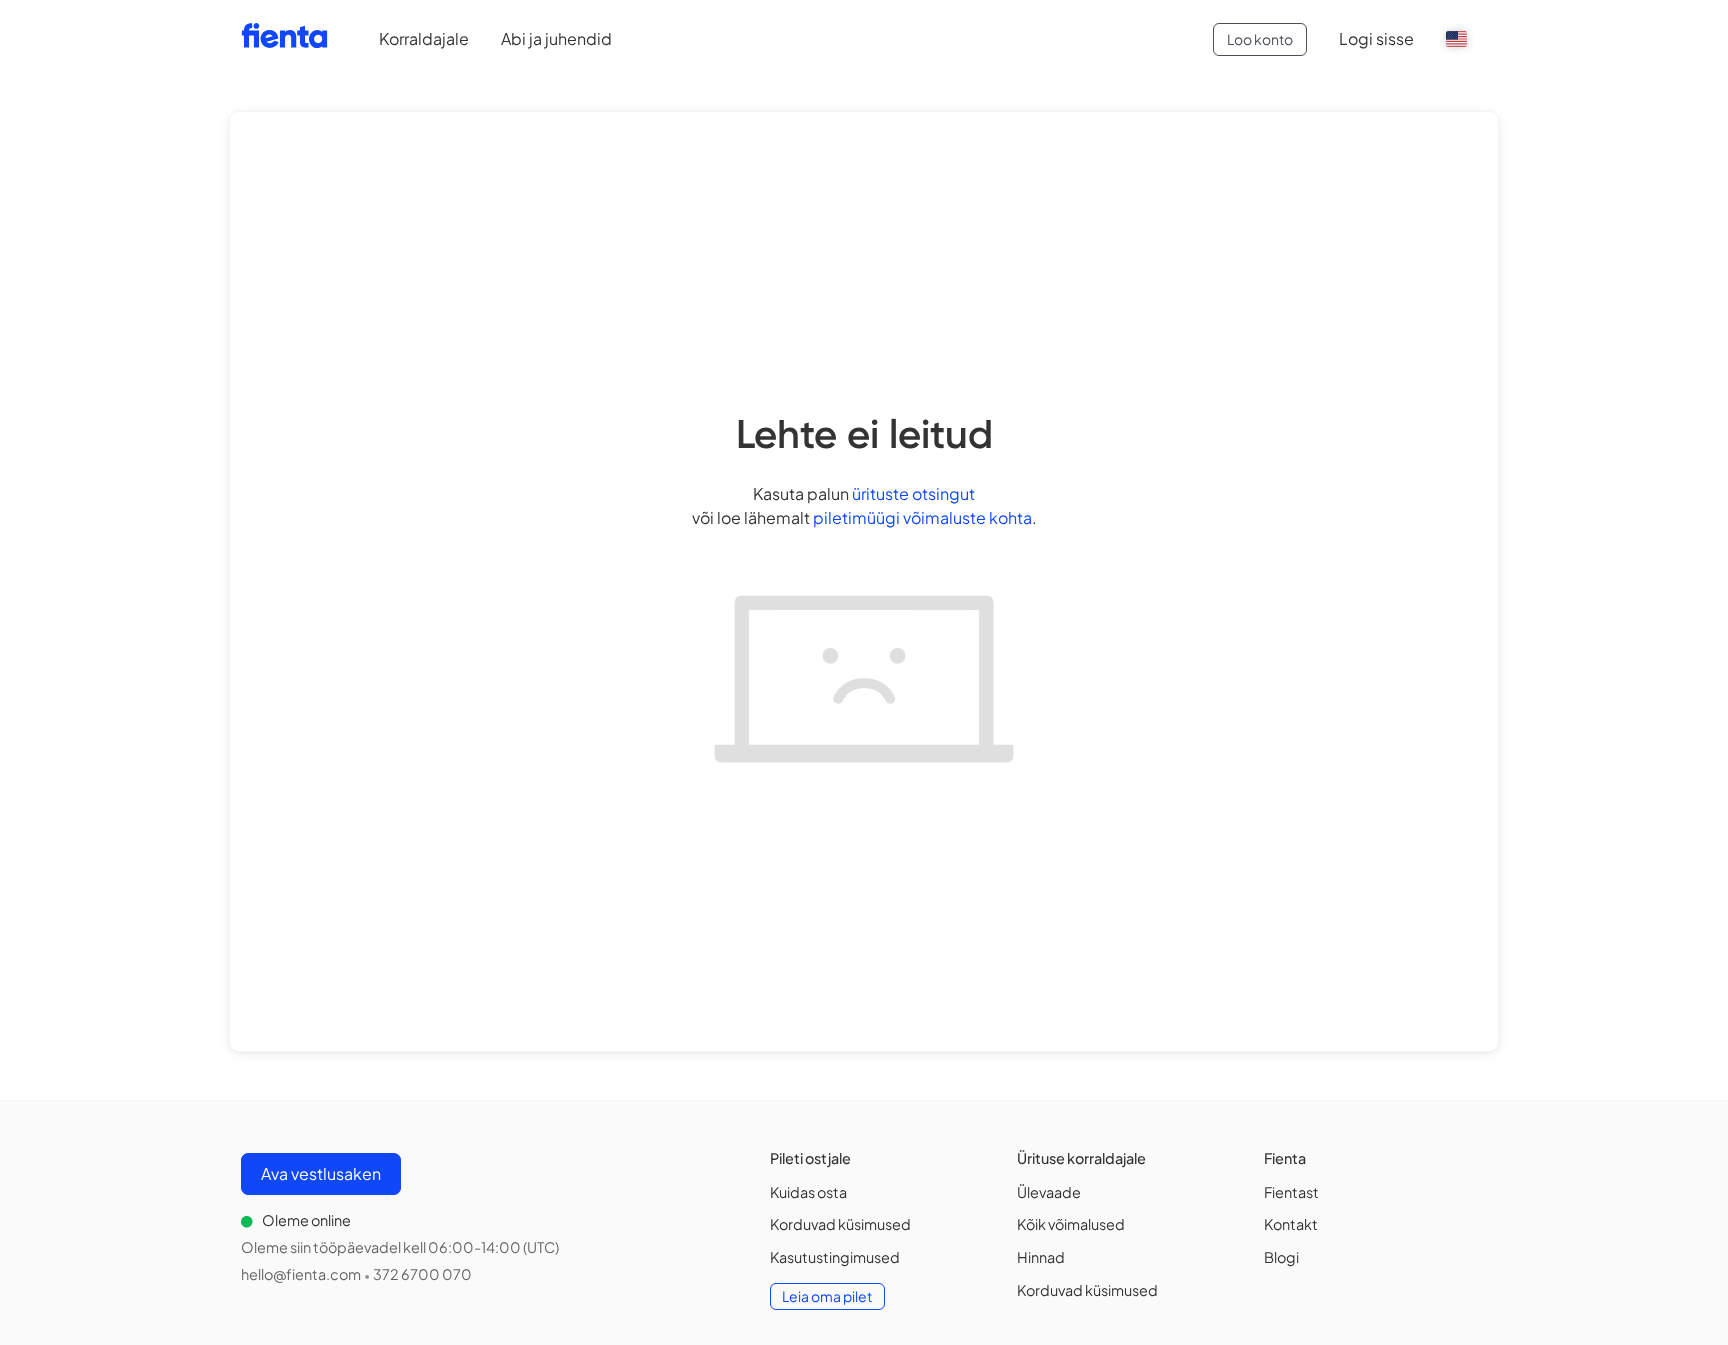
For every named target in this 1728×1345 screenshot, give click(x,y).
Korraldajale (424, 38)
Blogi (1281, 1257)
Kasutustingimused (835, 1257)
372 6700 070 (422, 1274)
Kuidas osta (808, 1192)
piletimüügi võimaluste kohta (922, 517)
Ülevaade (1049, 1192)
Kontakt (1291, 1224)
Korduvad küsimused (840, 1224)
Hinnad (1041, 1257)
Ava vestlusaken (321, 1173)
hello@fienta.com (301, 1274)
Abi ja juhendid (556, 38)
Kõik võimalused (1071, 1224)
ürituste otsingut (913, 493)
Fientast (1291, 1192)
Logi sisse (1376, 38)
